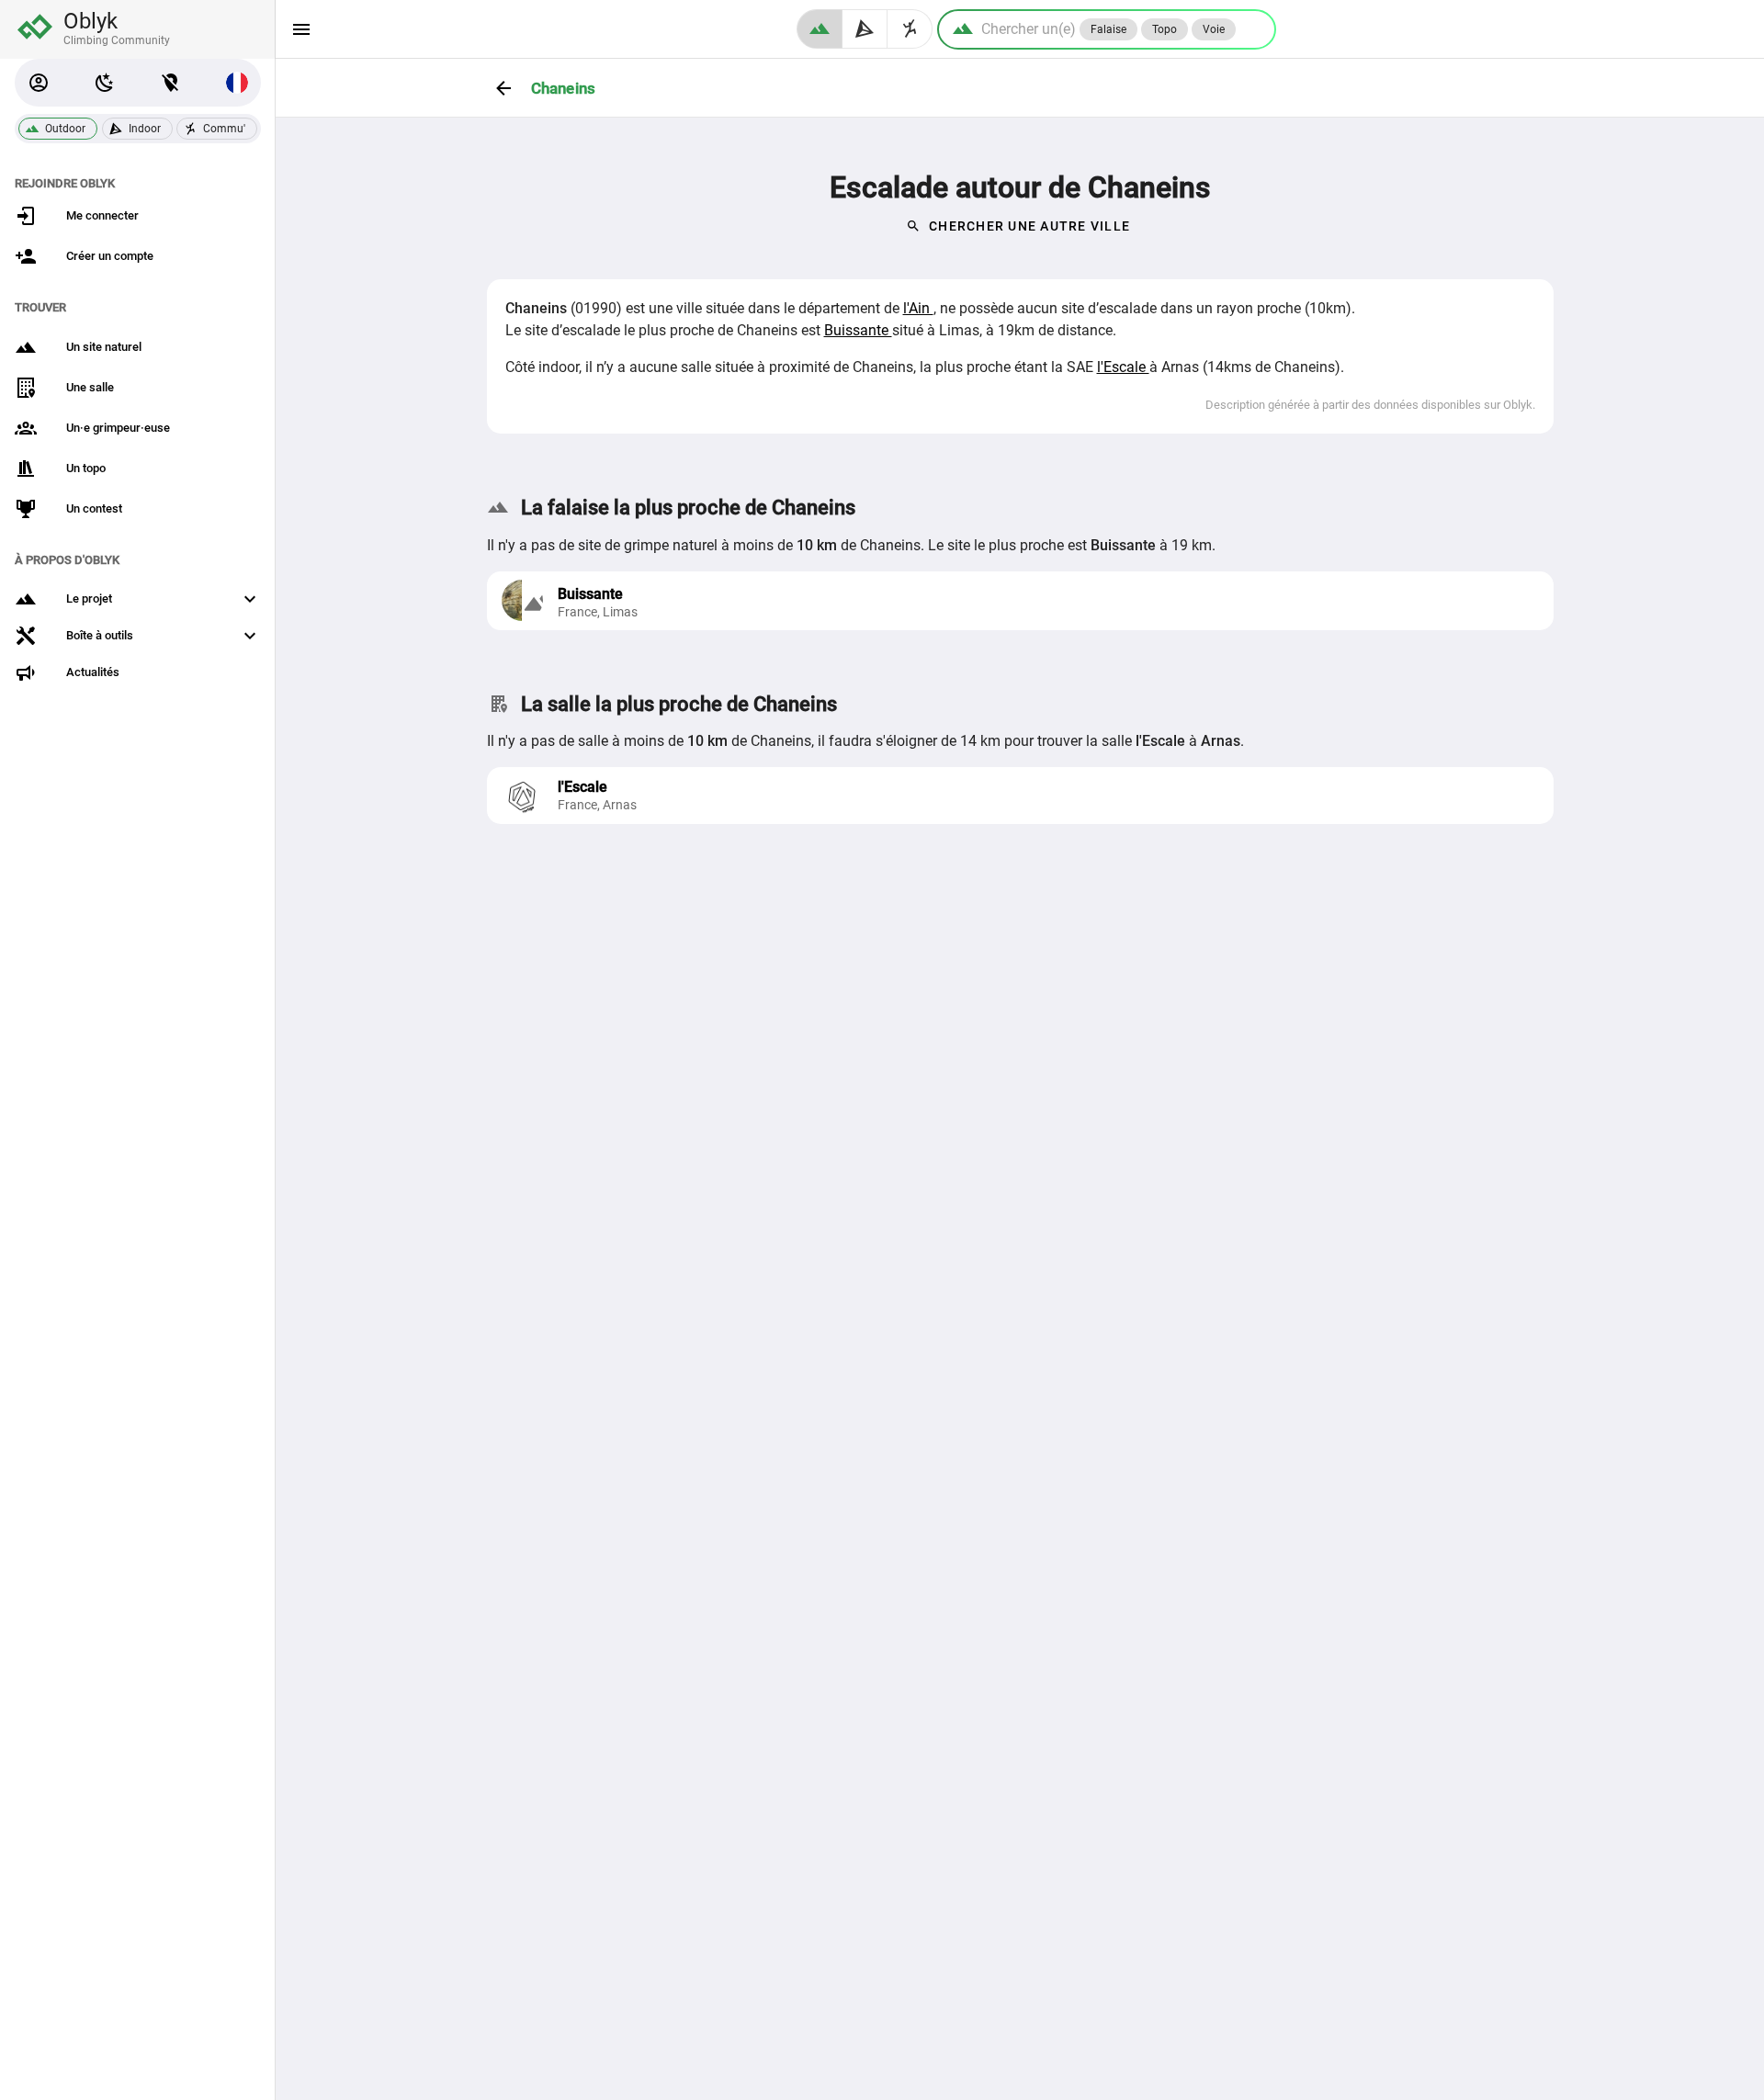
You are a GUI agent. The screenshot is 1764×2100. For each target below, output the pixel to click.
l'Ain (918, 308)
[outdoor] (820, 29)
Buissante (858, 330)
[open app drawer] (301, 29)
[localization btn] (171, 83)
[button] (39, 83)
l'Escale (1123, 367)
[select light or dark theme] (105, 83)
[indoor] (865, 29)
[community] (910, 29)
